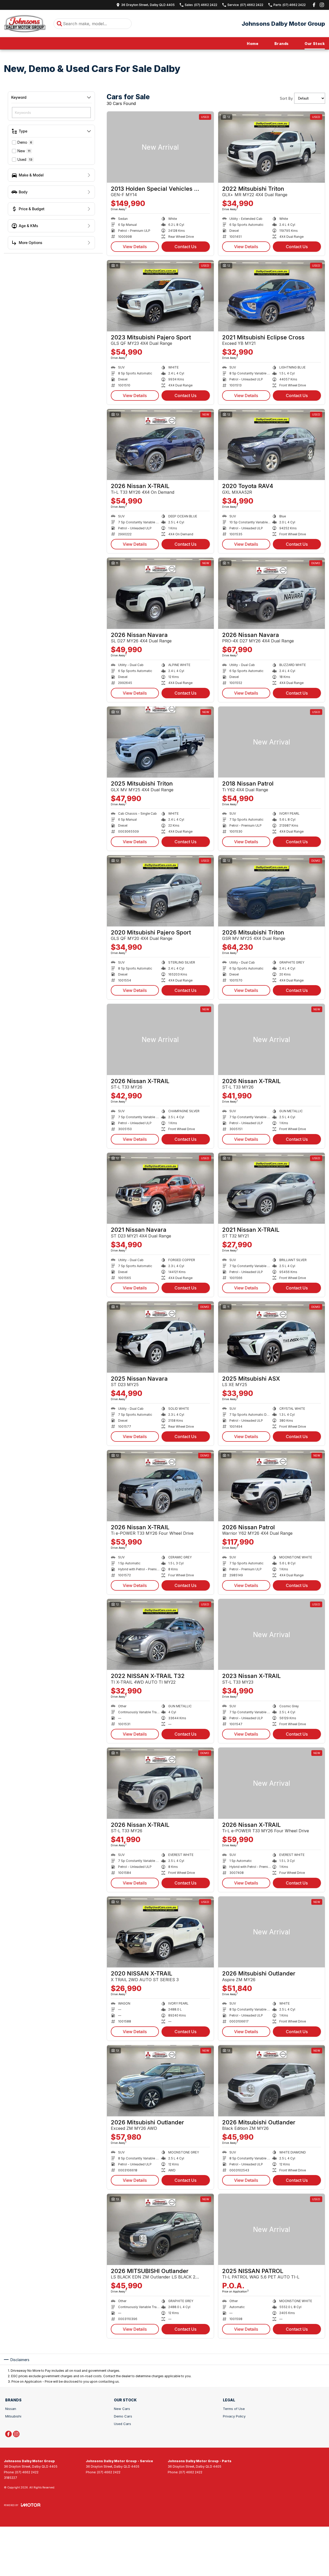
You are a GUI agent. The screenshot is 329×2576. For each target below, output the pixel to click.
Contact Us (186, 247)
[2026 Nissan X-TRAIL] (160, 445)
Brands (281, 44)
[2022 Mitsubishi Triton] (272, 147)
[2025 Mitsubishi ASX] (272, 1337)
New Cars (122, 2409)
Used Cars (122, 2424)
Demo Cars (123, 2416)
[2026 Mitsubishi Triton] (272, 891)
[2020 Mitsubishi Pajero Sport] (160, 891)
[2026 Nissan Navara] (160, 593)
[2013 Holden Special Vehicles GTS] (160, 147)
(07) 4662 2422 (27, 2472)
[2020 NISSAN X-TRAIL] (160, 1932)
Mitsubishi (13, 2416)
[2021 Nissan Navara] (160, 1188)
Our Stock (315, 44)
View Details (135, 247)
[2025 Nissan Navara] (160, 1337)
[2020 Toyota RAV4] (272, 445)
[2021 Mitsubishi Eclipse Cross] (272, 296)
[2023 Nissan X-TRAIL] (272, 1635)
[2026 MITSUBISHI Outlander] (160, 2229)
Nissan (11, 2409)
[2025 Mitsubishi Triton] (160, 742)
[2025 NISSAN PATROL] (272, 2229)
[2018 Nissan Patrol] (272, 742)
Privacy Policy (234, 2416)
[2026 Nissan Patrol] (272, 1486)
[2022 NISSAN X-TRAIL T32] (160, 1635)
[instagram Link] (322, 5)
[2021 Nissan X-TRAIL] (272, 1188)
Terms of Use (234, 2409)
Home (253, 44)
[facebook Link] (314, 5)
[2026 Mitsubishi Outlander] (272, 1932)
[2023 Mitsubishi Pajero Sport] (160, 296)
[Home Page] (25, 24)
